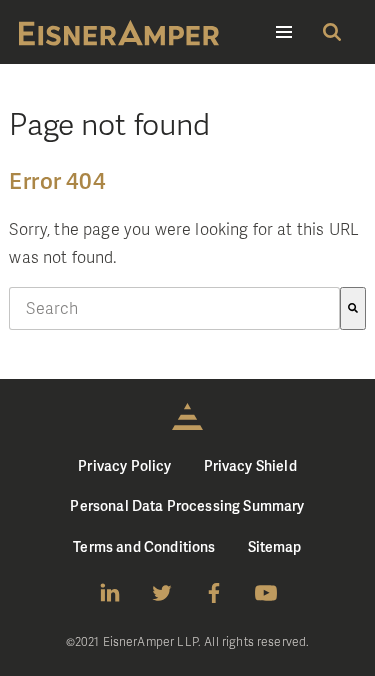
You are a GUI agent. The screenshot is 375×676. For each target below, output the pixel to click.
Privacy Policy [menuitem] (124, 465)
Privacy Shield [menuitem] (250, 465)
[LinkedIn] (110, 593)
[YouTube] (266, 593)
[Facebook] (214, 593)
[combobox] (174, 308)
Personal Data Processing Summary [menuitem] (187, 505)
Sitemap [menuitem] (275, 546)
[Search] (353, 308)
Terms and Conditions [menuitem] (144, 546)
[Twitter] (162, 593)
